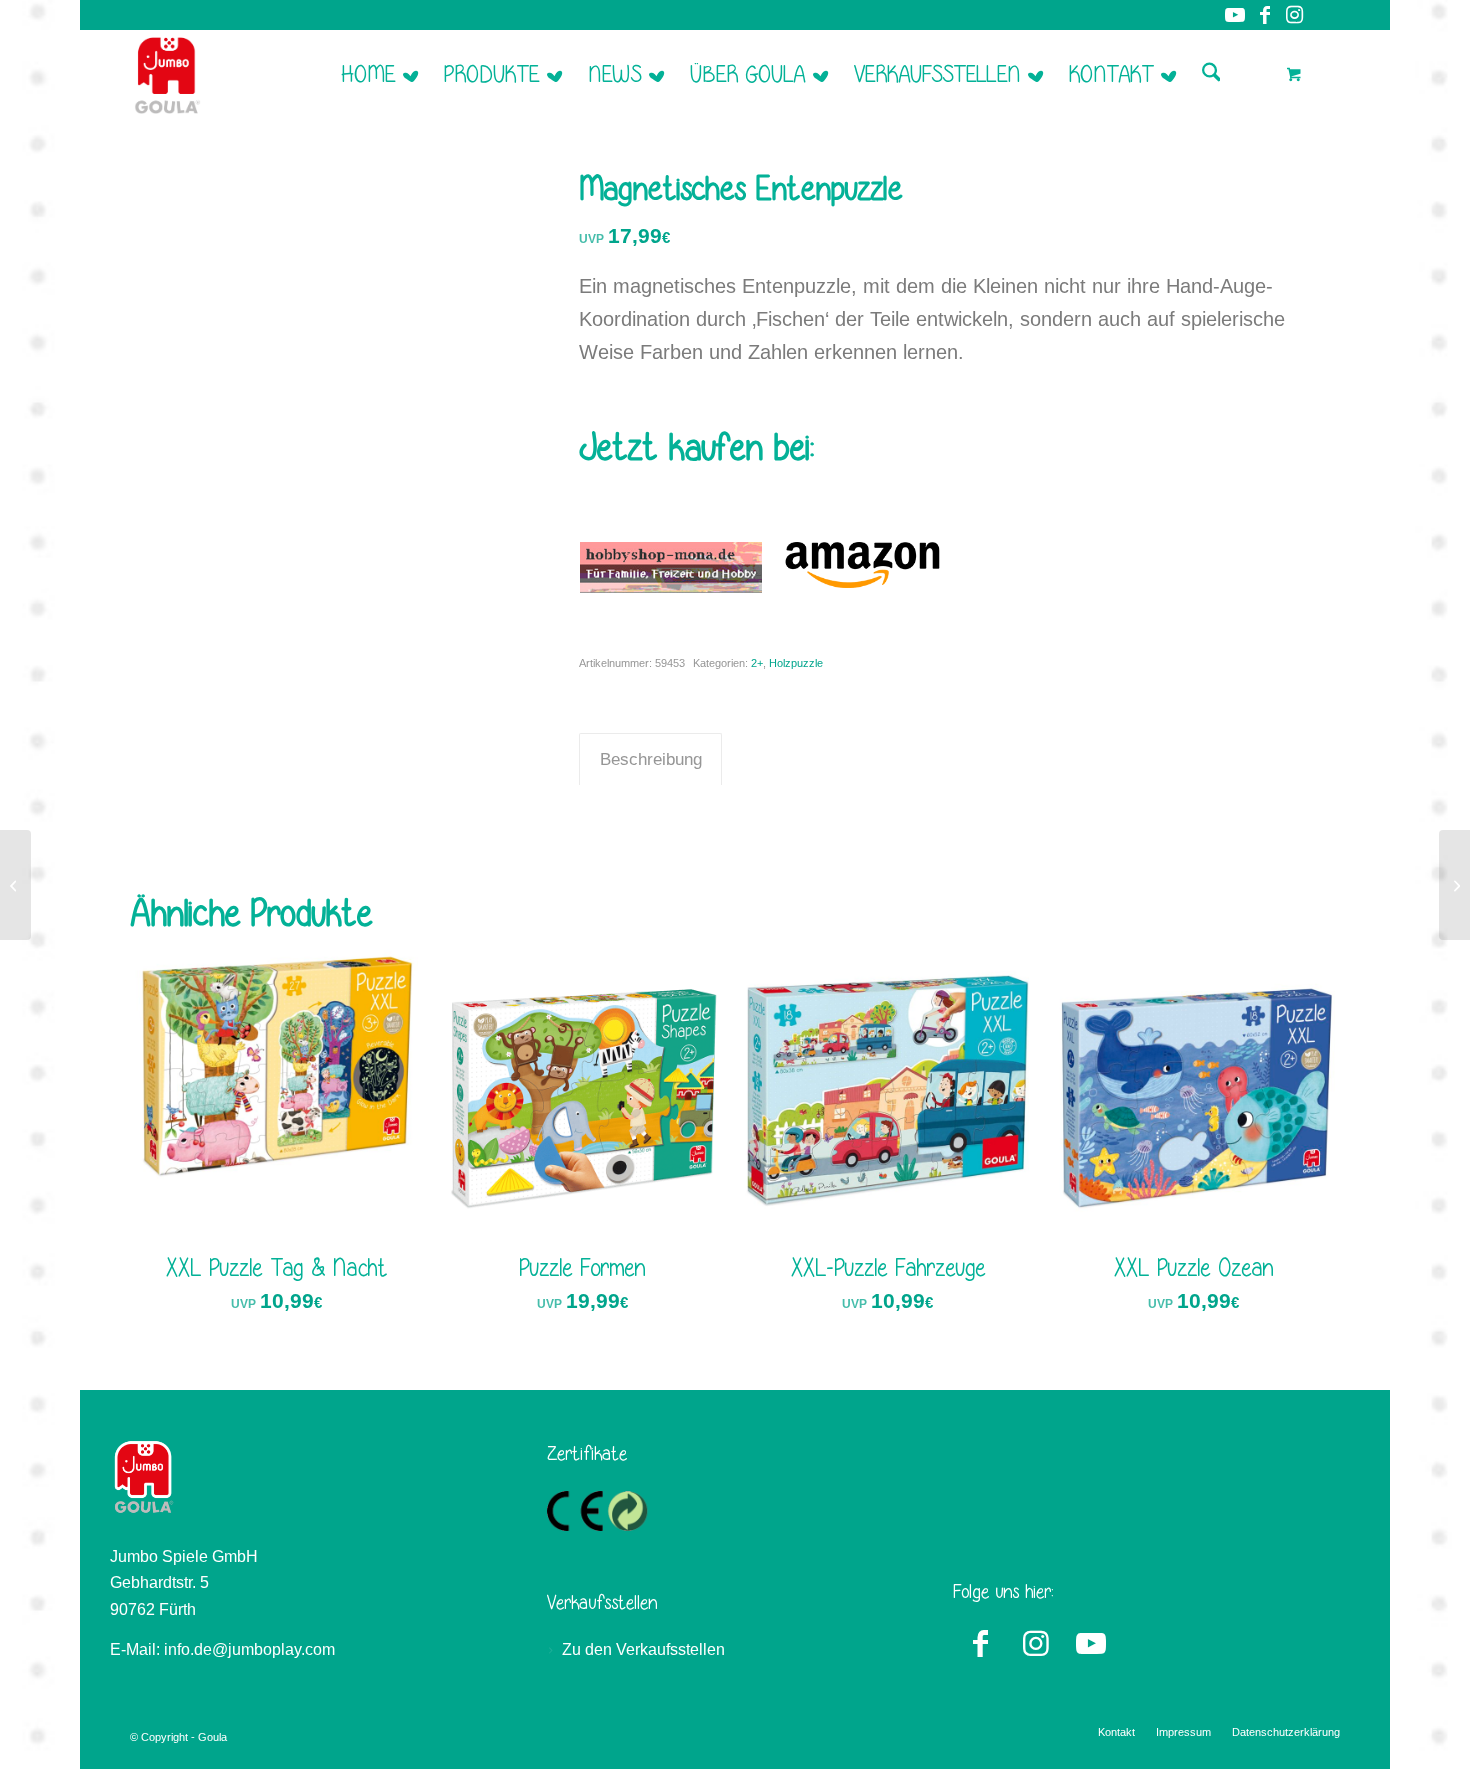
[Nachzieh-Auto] (1454, 885)
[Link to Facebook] (980, 1639)
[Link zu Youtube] (1234, 15)
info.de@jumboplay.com (249, 1649)
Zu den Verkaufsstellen (643, 1649)
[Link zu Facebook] (1264, 15)
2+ (757, 663)
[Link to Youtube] (1090, 1639)
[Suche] (1211, 74)
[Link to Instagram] (1035, 1639)
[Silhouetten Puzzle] (15, 885)
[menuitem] (379, 74)
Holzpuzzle (796, 663)
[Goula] (167, 74)
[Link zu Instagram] (1294, 15)
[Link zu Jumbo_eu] (1325, 15)
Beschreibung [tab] (651, 759)
